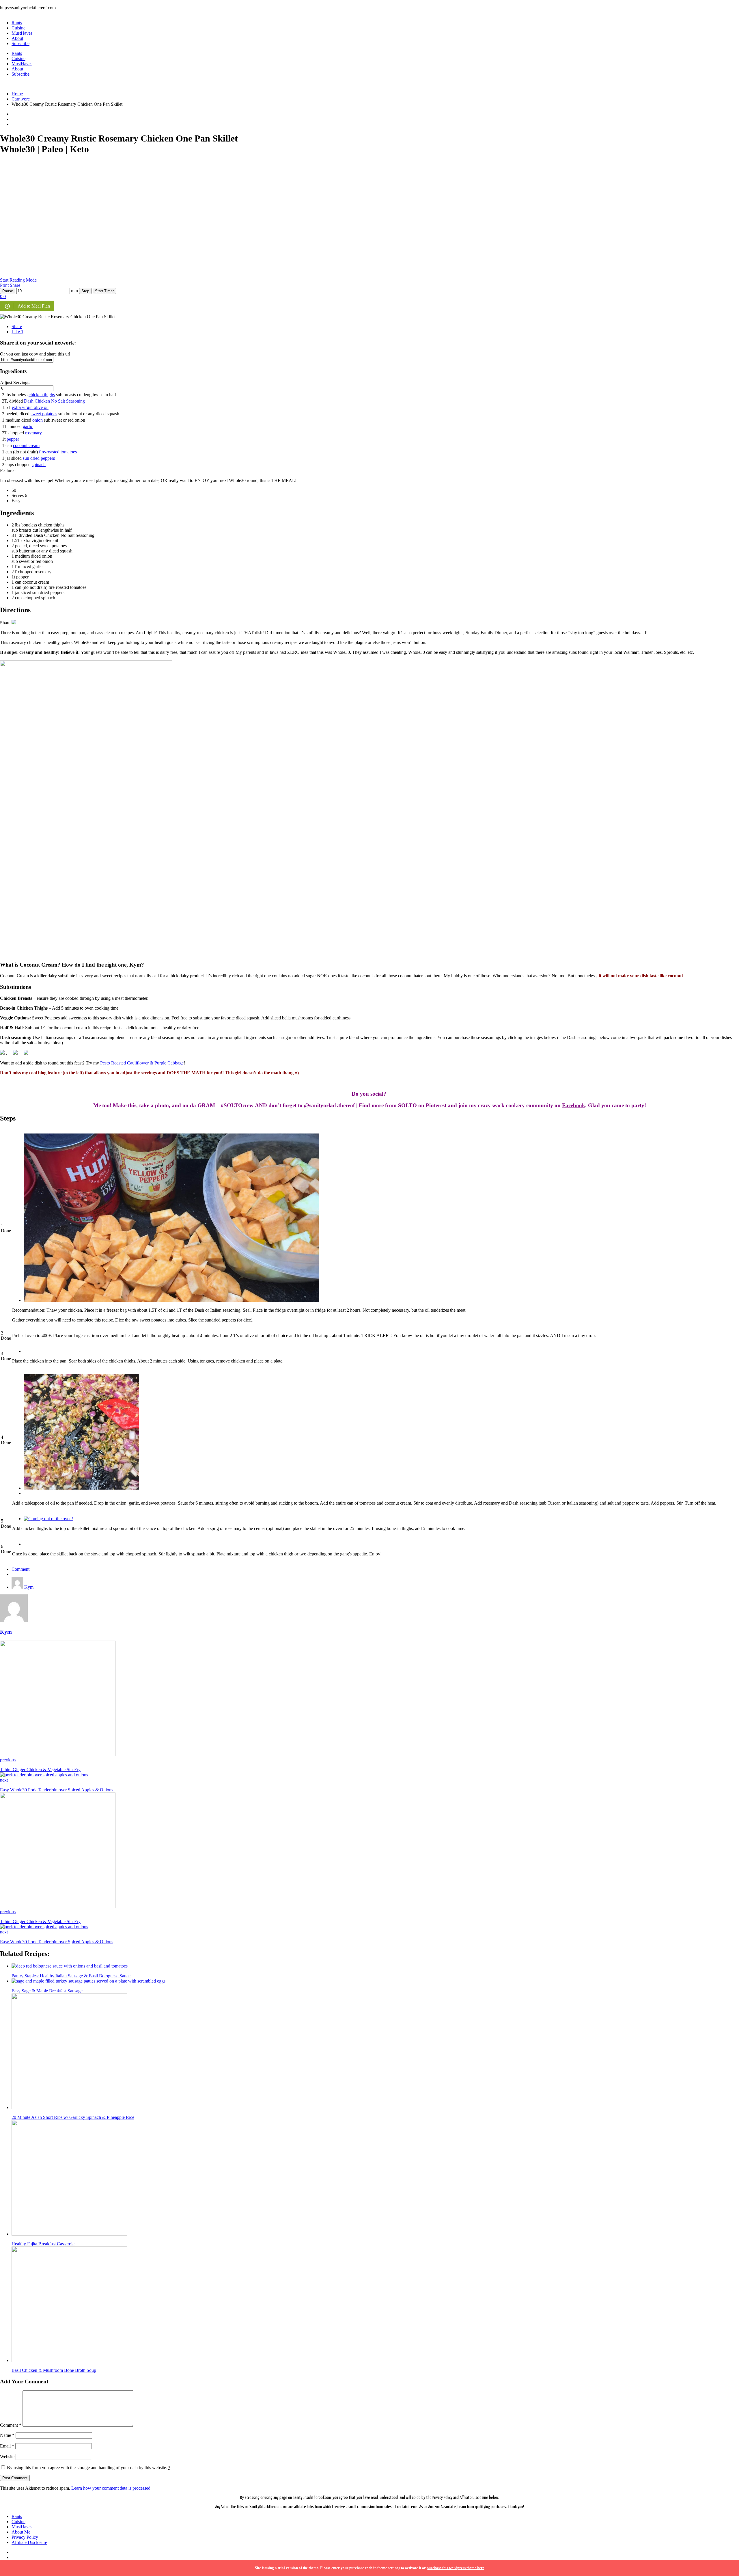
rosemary (33, 433)
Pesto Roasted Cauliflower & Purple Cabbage (142, 1063)
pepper (13, 439)
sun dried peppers (39, 458)
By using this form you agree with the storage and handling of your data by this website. (89, 2468)
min (74, 291)
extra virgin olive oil (30, 407)
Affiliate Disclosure (29, 2542)
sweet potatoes (44, 414)
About (17, 38)
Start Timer (104, 291)
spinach (39, 465)
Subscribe (20, 43)
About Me (21, 2532)
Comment (20, 1569)
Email (7, 2446)
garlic (28, 426)
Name (7, 2435)
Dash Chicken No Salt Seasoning (54, 401)
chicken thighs (42, 395)
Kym (29, 1587)
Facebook (574, 1105)
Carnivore (21, 99)
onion (38, 420)
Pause (8, 291)
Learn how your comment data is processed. (111, 2488)
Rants (17, 23)
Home (17, 94)
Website (7, 2457)
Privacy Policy (25, 2537)
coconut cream (26, 445)
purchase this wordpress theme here (456, 2568)
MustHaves (22, 33)
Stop (85, 291)
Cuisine (18, 28)
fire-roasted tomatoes (58, 452)
